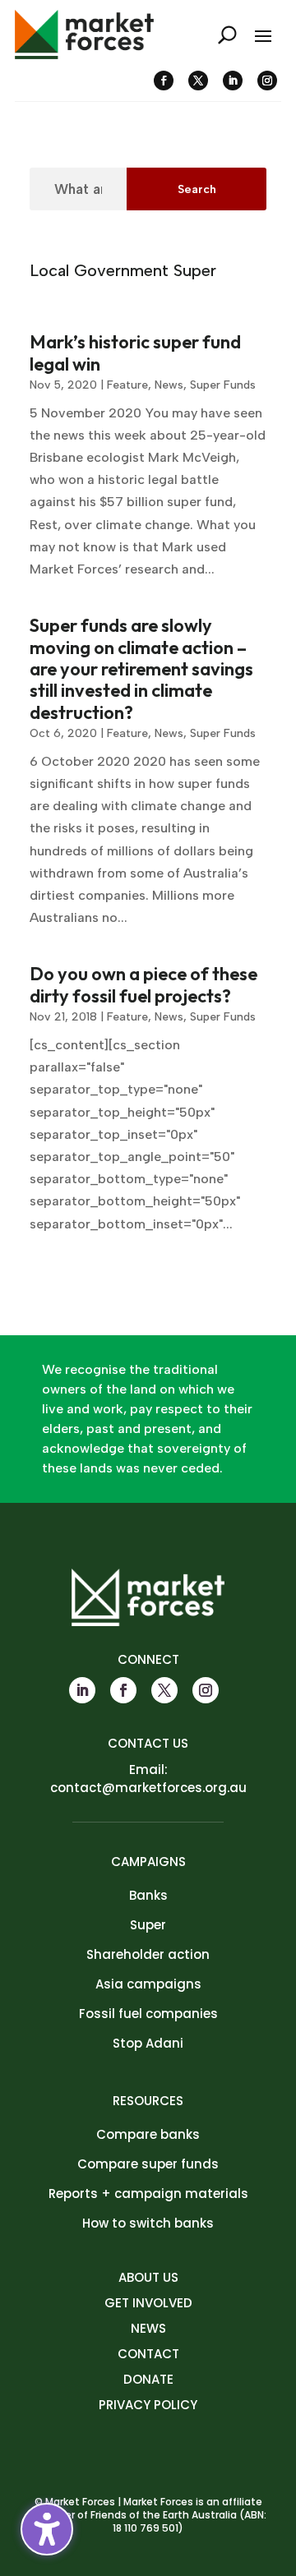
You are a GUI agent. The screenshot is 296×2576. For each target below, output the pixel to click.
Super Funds (223, 385)
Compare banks (148, 2134)
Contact (148, 2354)
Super (148, 1925)
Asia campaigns (148, 1984)
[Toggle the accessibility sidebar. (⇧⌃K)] (47, 2529)
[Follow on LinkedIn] (233, 81)
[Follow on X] (198, 81)
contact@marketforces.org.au (148, 1788)
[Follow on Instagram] (267, 81)
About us (148, 2277)
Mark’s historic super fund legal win (135, 353)
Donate (148, 2379)
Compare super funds (148, 2164)
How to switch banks (148, 2223)
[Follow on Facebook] (164, 81)
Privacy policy (148, 2405)
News (169, 385)
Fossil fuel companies (148, 2014)
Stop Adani (148, 2043)
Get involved (148, 2303)
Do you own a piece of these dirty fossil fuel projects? (143, 984)
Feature (127, 385)
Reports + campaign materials (148, 2194)
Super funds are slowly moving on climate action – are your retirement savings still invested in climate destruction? (141, 669)
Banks (148, 1895)
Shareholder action (148, 1954)
